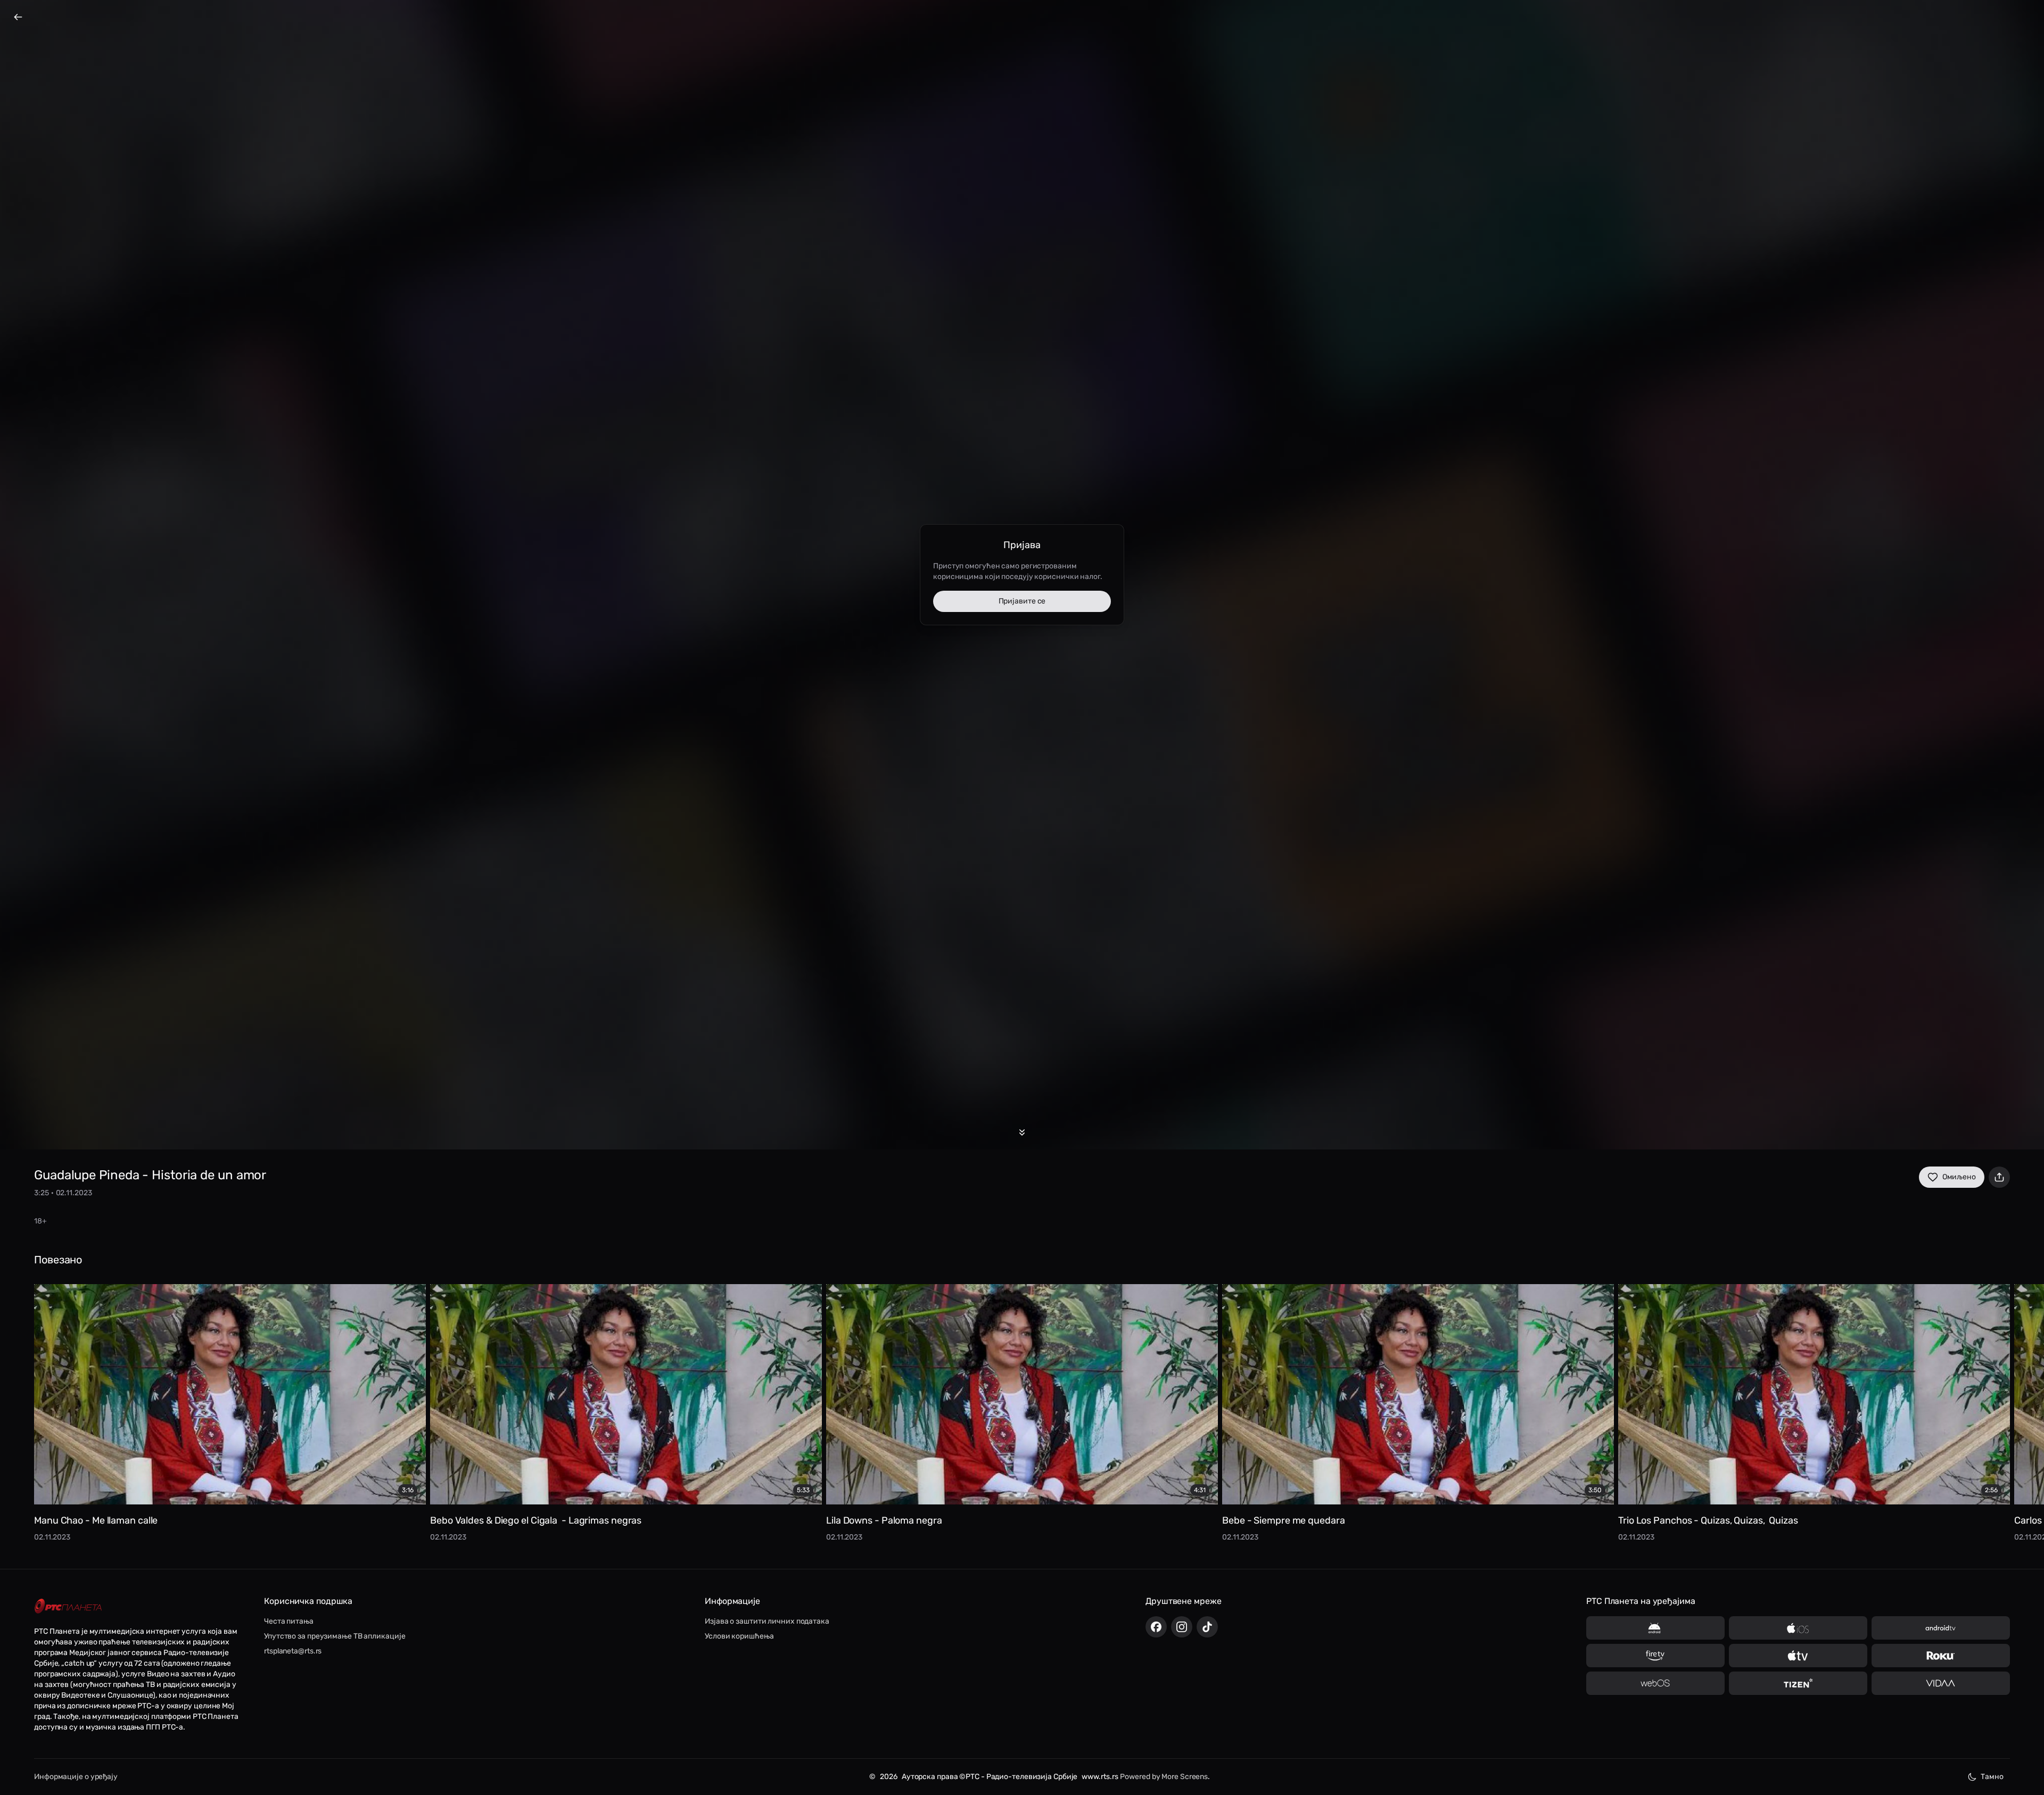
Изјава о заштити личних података (767, 1621)
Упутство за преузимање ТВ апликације (335, 1636)
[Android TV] (1941, 1628)
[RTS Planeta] (68, 1606)
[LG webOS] (1655, 1683)
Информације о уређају (76, 1777)
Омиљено (1959, 1177)
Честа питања (289, 1621)
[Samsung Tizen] (1798, 1683)
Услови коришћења (739, 1636)
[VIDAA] (1941, 1683)
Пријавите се (1022, 601)
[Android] (1655, 1628)
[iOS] (1798, 1628)
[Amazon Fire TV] (1655, 1656)
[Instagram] (1182, 1627)
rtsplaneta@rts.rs (293, 1651)
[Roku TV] (1941, 1656)
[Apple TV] (1798, 1656)
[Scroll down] (1022, 1132)
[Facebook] (1156, 1627)
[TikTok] (1207, 1627)
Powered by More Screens (1164, 1777)
